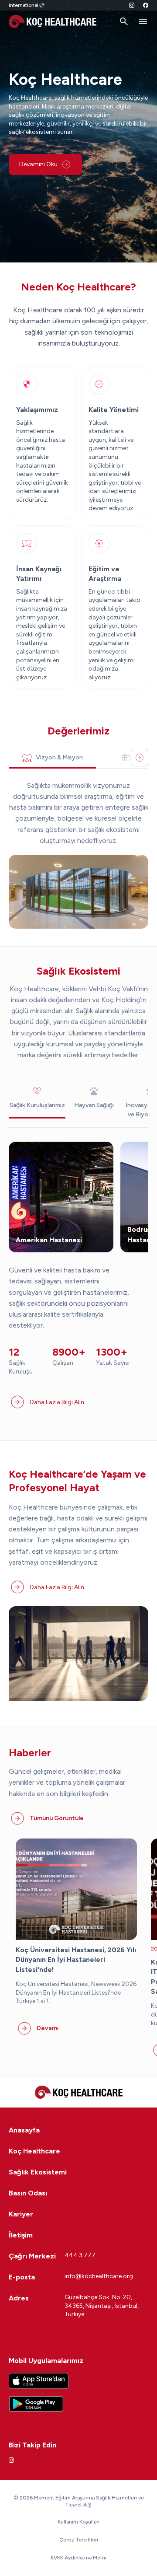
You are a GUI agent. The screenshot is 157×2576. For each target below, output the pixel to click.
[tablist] (78, 758)
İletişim (21, 2235)
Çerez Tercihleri (79, 2540)
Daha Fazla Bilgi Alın (57, 1402)
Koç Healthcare (34, 2151)
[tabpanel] (78, 855)
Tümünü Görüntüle (57, 1818)
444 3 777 (80, 2255)
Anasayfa (24, 2130)
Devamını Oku (38, 164)
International (24, 5)
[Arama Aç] (124, 21)
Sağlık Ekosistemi (38, 2172)
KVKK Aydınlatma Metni (78, 2558)
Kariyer (21, 2214)
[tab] (52, 758)
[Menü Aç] (143, 21)
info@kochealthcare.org (99, 2276)
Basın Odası (28, 2193)
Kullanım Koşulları (78, 2522)
